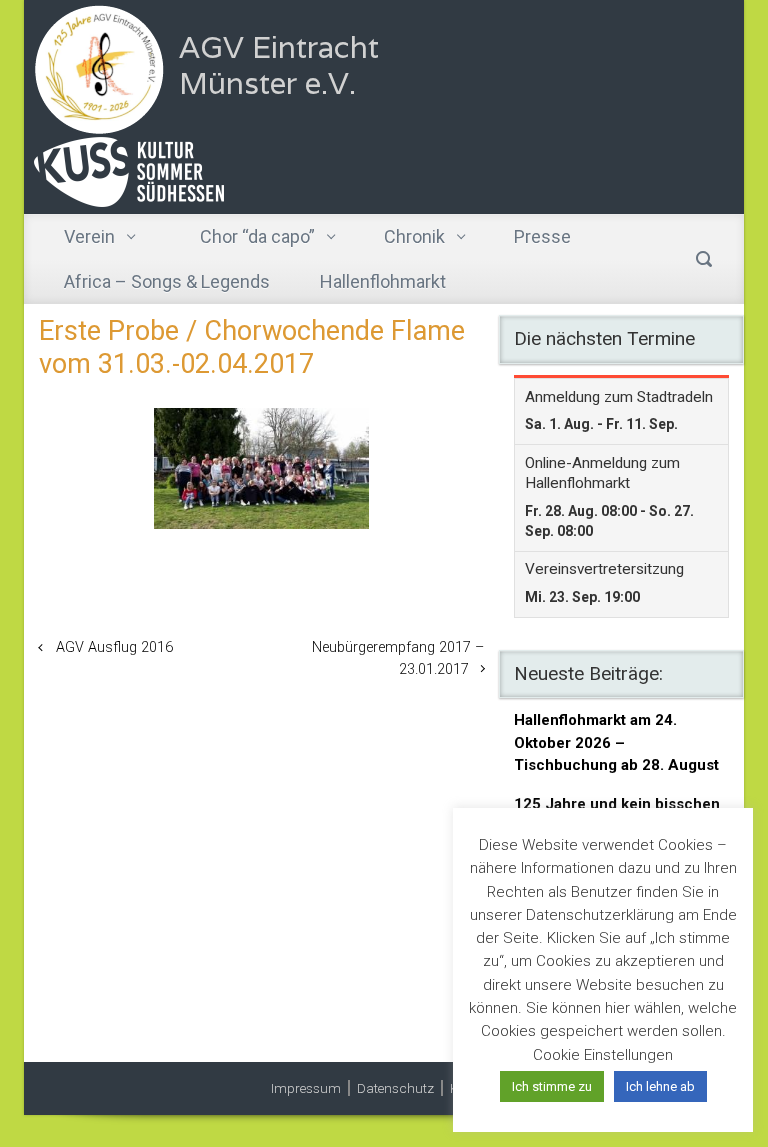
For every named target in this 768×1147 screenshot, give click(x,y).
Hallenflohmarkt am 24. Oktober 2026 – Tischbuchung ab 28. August (616, 742)
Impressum (306, 1088)
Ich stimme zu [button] (552, 1086)
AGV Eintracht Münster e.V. (279, 65)
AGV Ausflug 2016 (114, 647)
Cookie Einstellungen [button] (603, 1055)
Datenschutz (395, 1088)
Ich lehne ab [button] (660, 1086)
